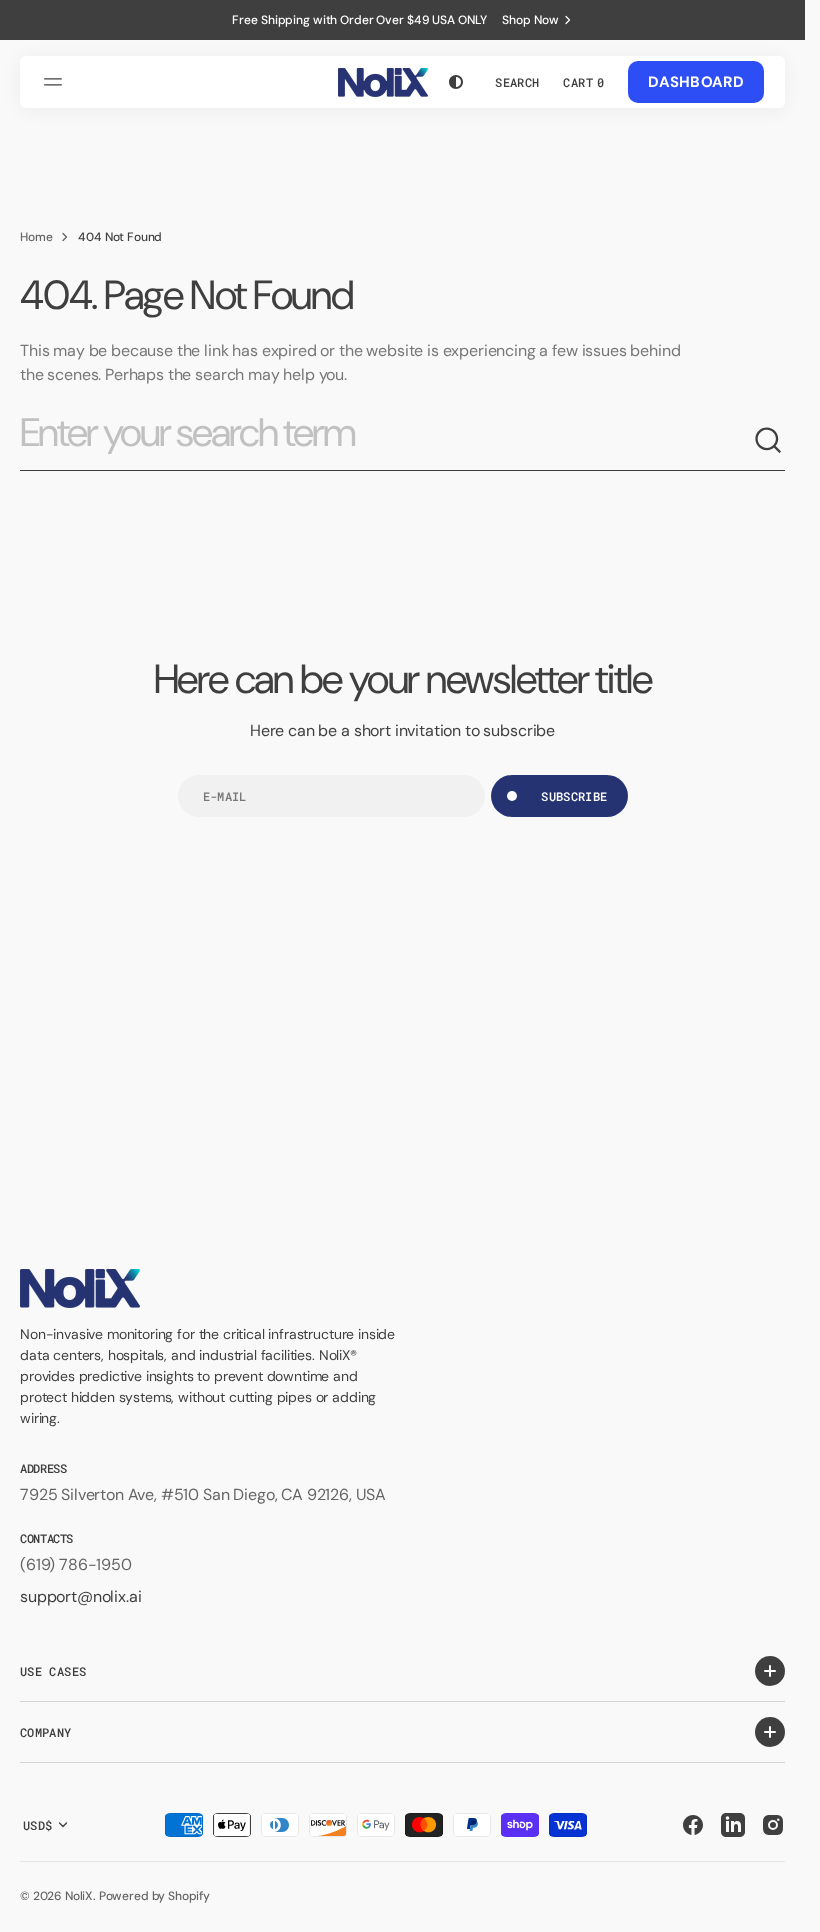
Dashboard (696, 82)
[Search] (769, 441)
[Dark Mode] (456, 82)
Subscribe (574, 796)
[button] (56, 82)
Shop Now (530, 20)
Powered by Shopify (154, 1896)
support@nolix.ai (80, 1596)
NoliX (79, 1896)
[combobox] (386, 441)
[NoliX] (383, 82)
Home (36, 237)
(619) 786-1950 (76, 1564)
